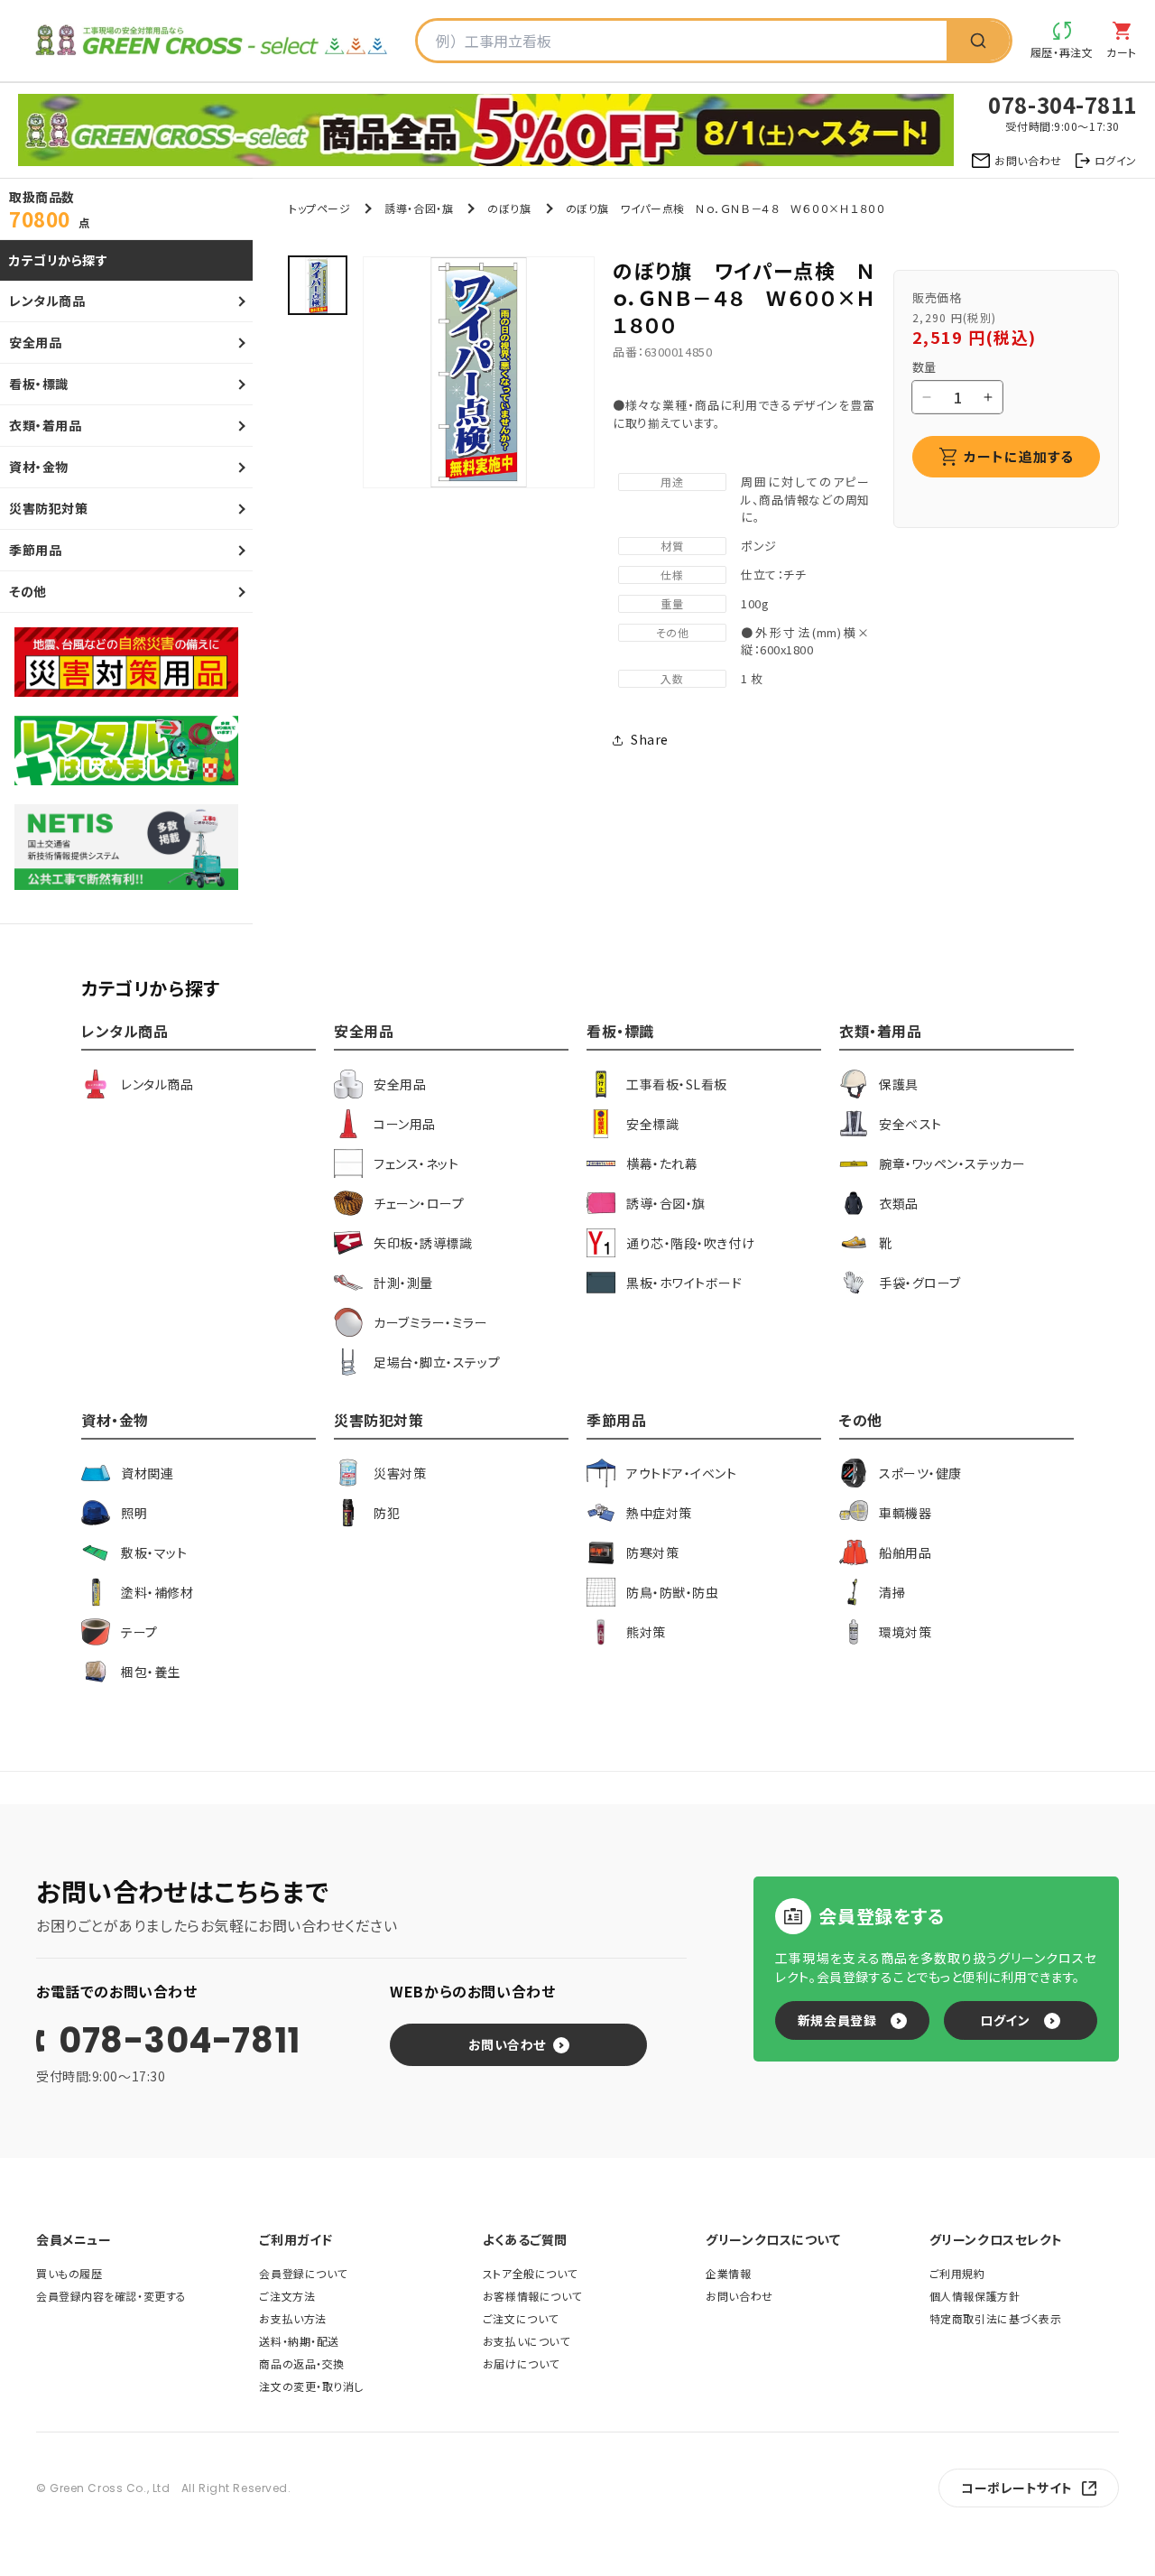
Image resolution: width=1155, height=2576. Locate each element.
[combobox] (682, 41)
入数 (672, 678)
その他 (673, 632)
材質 (672, 546)
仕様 (672, 575)
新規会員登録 (837, 2020)
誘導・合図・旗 (419, 208)
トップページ (319, 208)
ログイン (1005, 2020)
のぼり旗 (509, 208)
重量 (672, 603)
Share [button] (650, 739)
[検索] (978, 41)
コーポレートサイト (1017, 2488)
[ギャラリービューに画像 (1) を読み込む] (318, 285)
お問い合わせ (507, 2044)
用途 (672, 482)
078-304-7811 (180, 2041)
